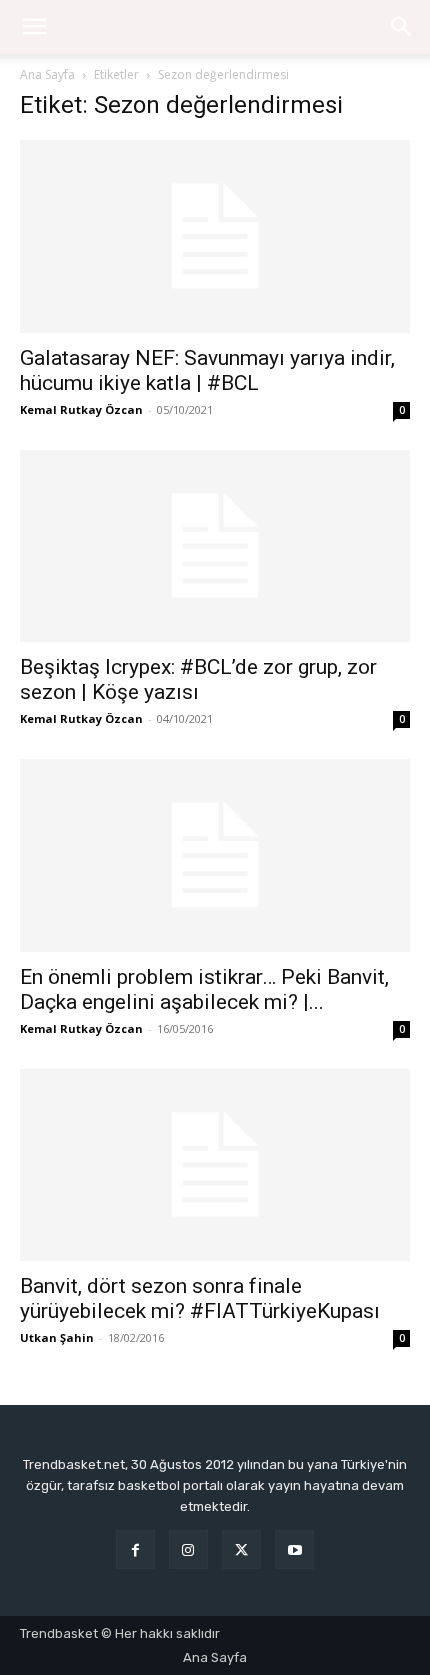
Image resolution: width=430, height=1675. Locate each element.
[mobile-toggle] (34, 27)
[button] (402, 27)
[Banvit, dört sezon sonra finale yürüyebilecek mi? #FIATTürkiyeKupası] (215, 1165)
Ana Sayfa (47, 74)
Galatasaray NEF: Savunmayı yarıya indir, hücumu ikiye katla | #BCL (207, 370)
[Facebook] (135, 1549)
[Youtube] (294, 1549)
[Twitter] (241, 1549)
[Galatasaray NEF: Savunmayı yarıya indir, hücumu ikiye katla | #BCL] (215, 236)
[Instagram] (188, 1549)
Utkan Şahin (57, 1337)
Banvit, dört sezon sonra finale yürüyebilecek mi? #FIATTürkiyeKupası (200, 1298)
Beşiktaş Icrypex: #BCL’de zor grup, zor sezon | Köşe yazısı (198, 679)
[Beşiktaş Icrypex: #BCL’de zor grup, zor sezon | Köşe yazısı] (215, 546)
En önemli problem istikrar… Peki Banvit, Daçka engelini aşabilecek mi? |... (204, 989)
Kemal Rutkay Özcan (81, 409)
